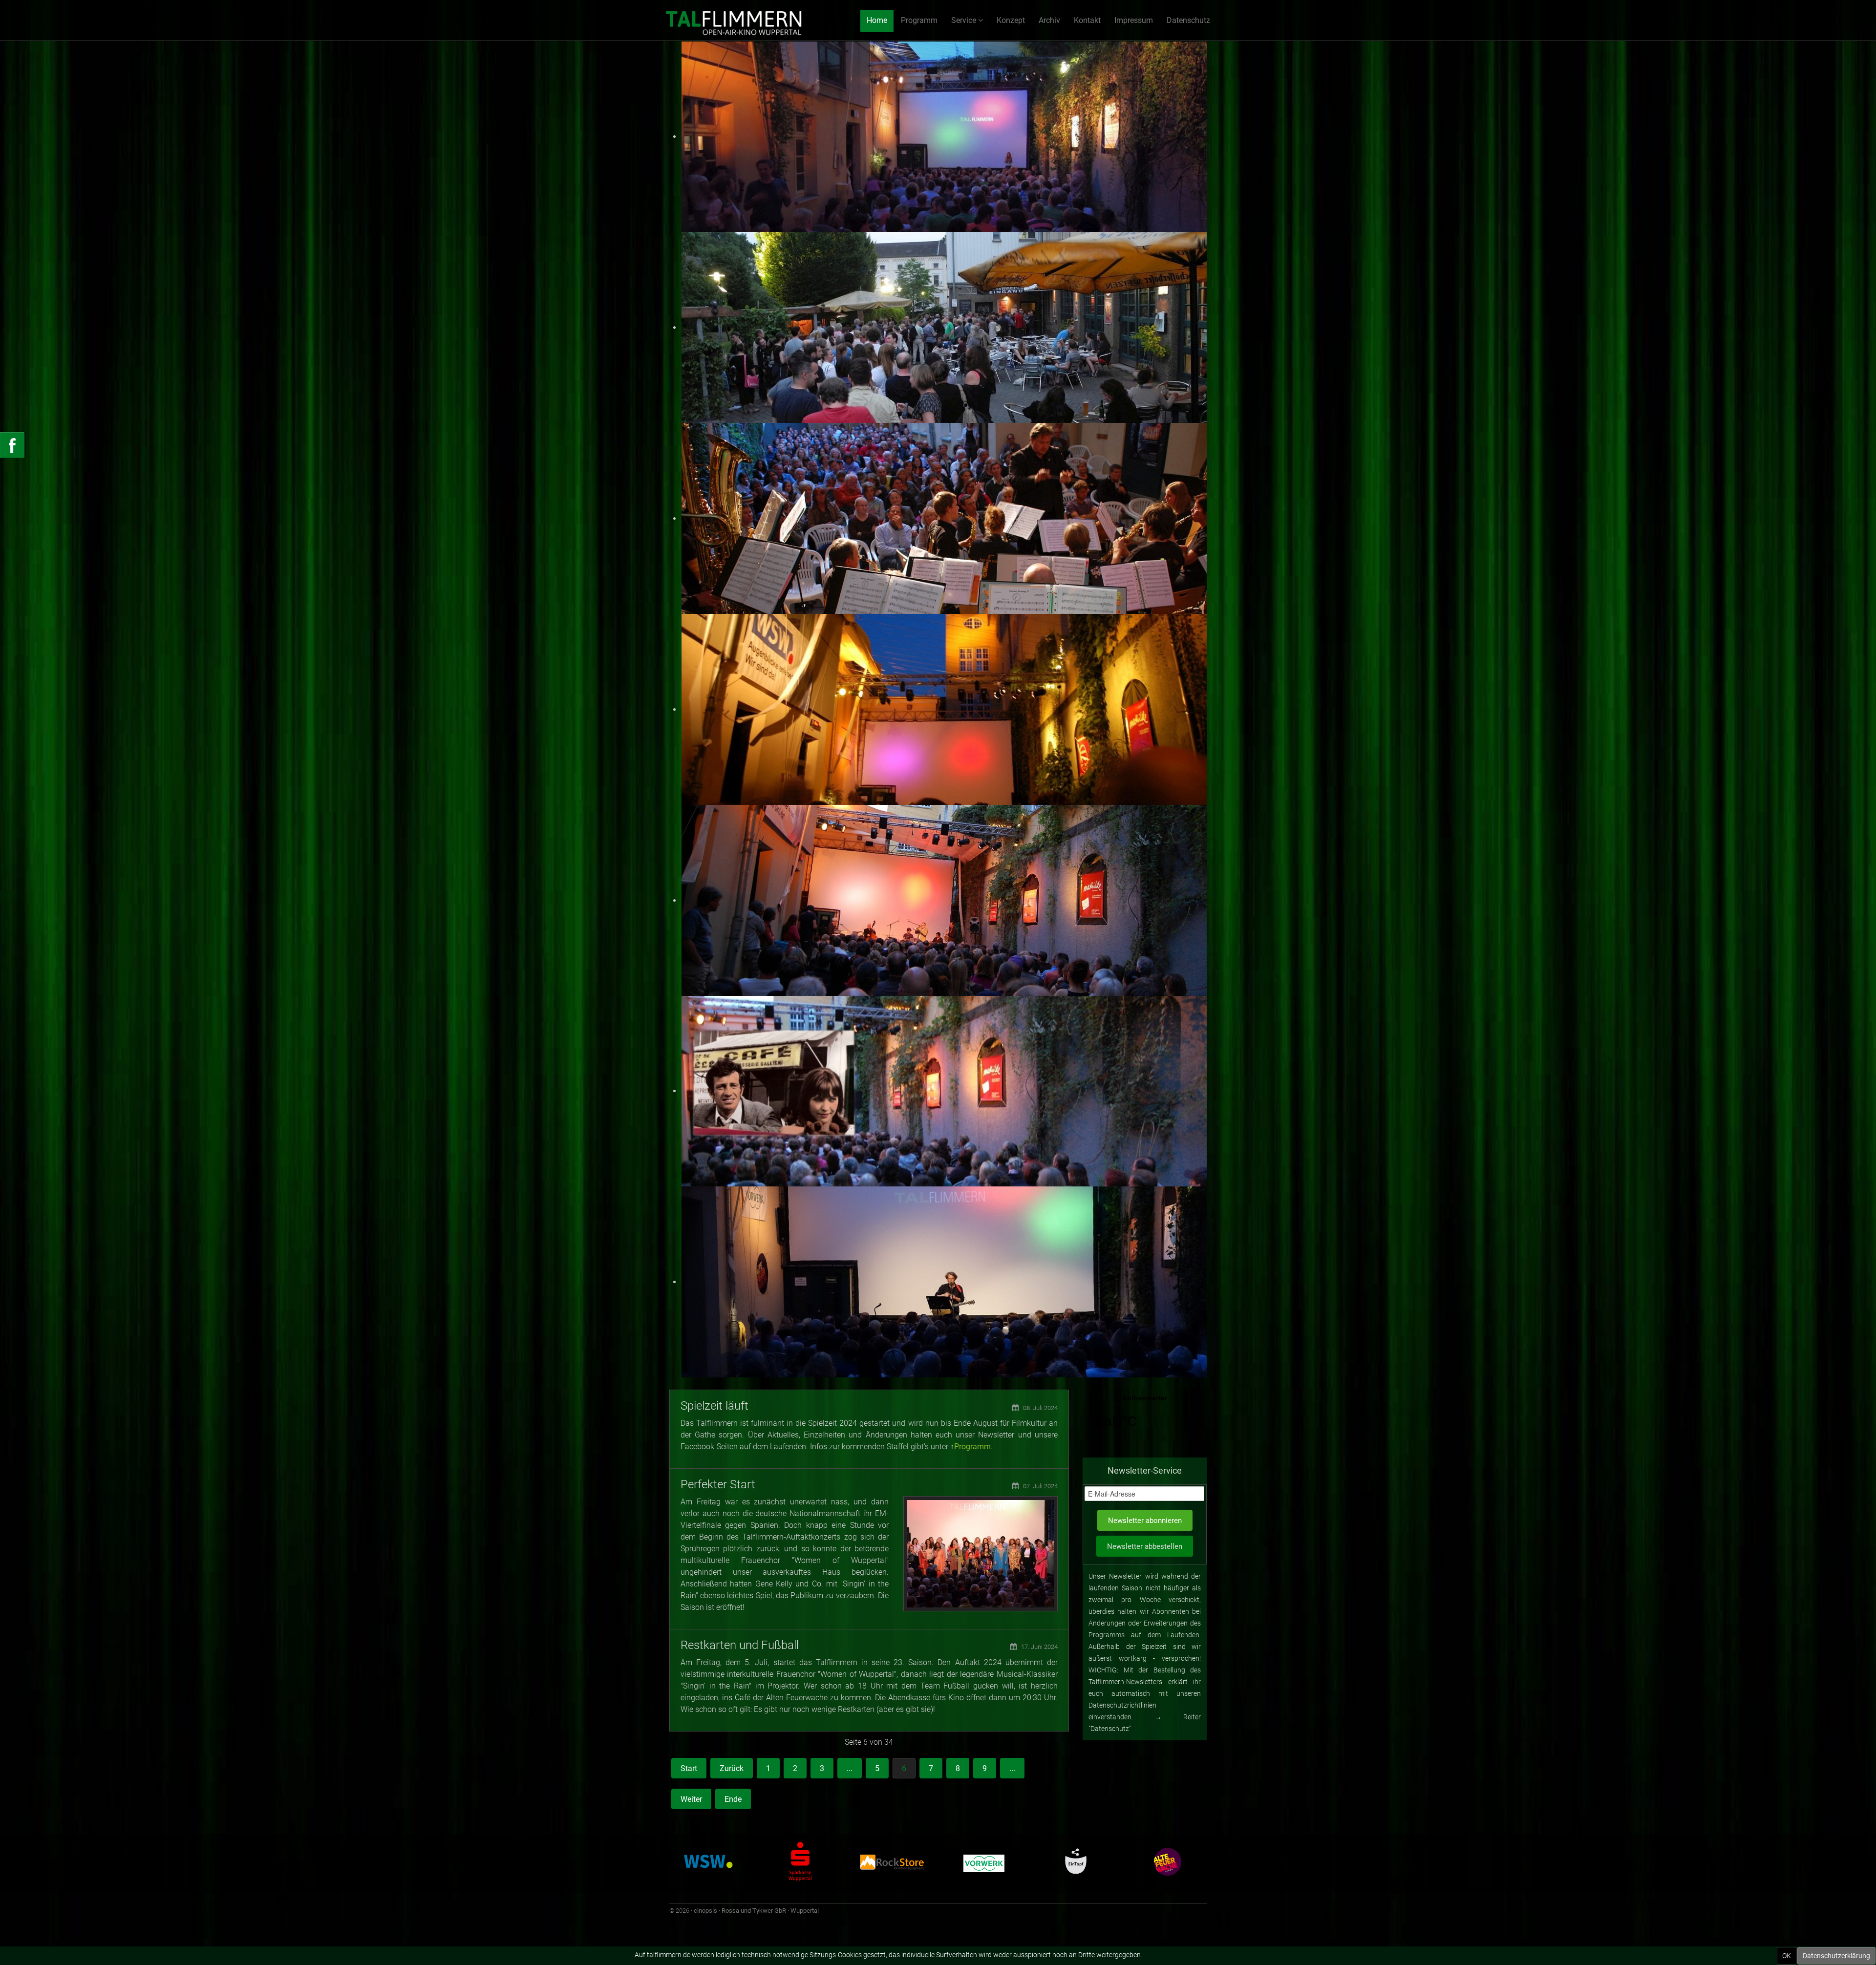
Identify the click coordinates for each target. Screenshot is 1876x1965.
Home (877, 20)
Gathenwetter (1145, 1417)
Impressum (1134, 20)
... (850, 1768)
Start (689, 1768)
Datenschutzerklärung (1836, 1956)
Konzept (1011, 20)
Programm (919, 20)
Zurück (732, 1768)
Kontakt (1087, 20)
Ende (733, 1799)
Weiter (691, 1799)
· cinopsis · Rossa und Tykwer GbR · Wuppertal (755, 1911)
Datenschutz (1188, 20)
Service (964, 20)
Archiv (1049, 20)
